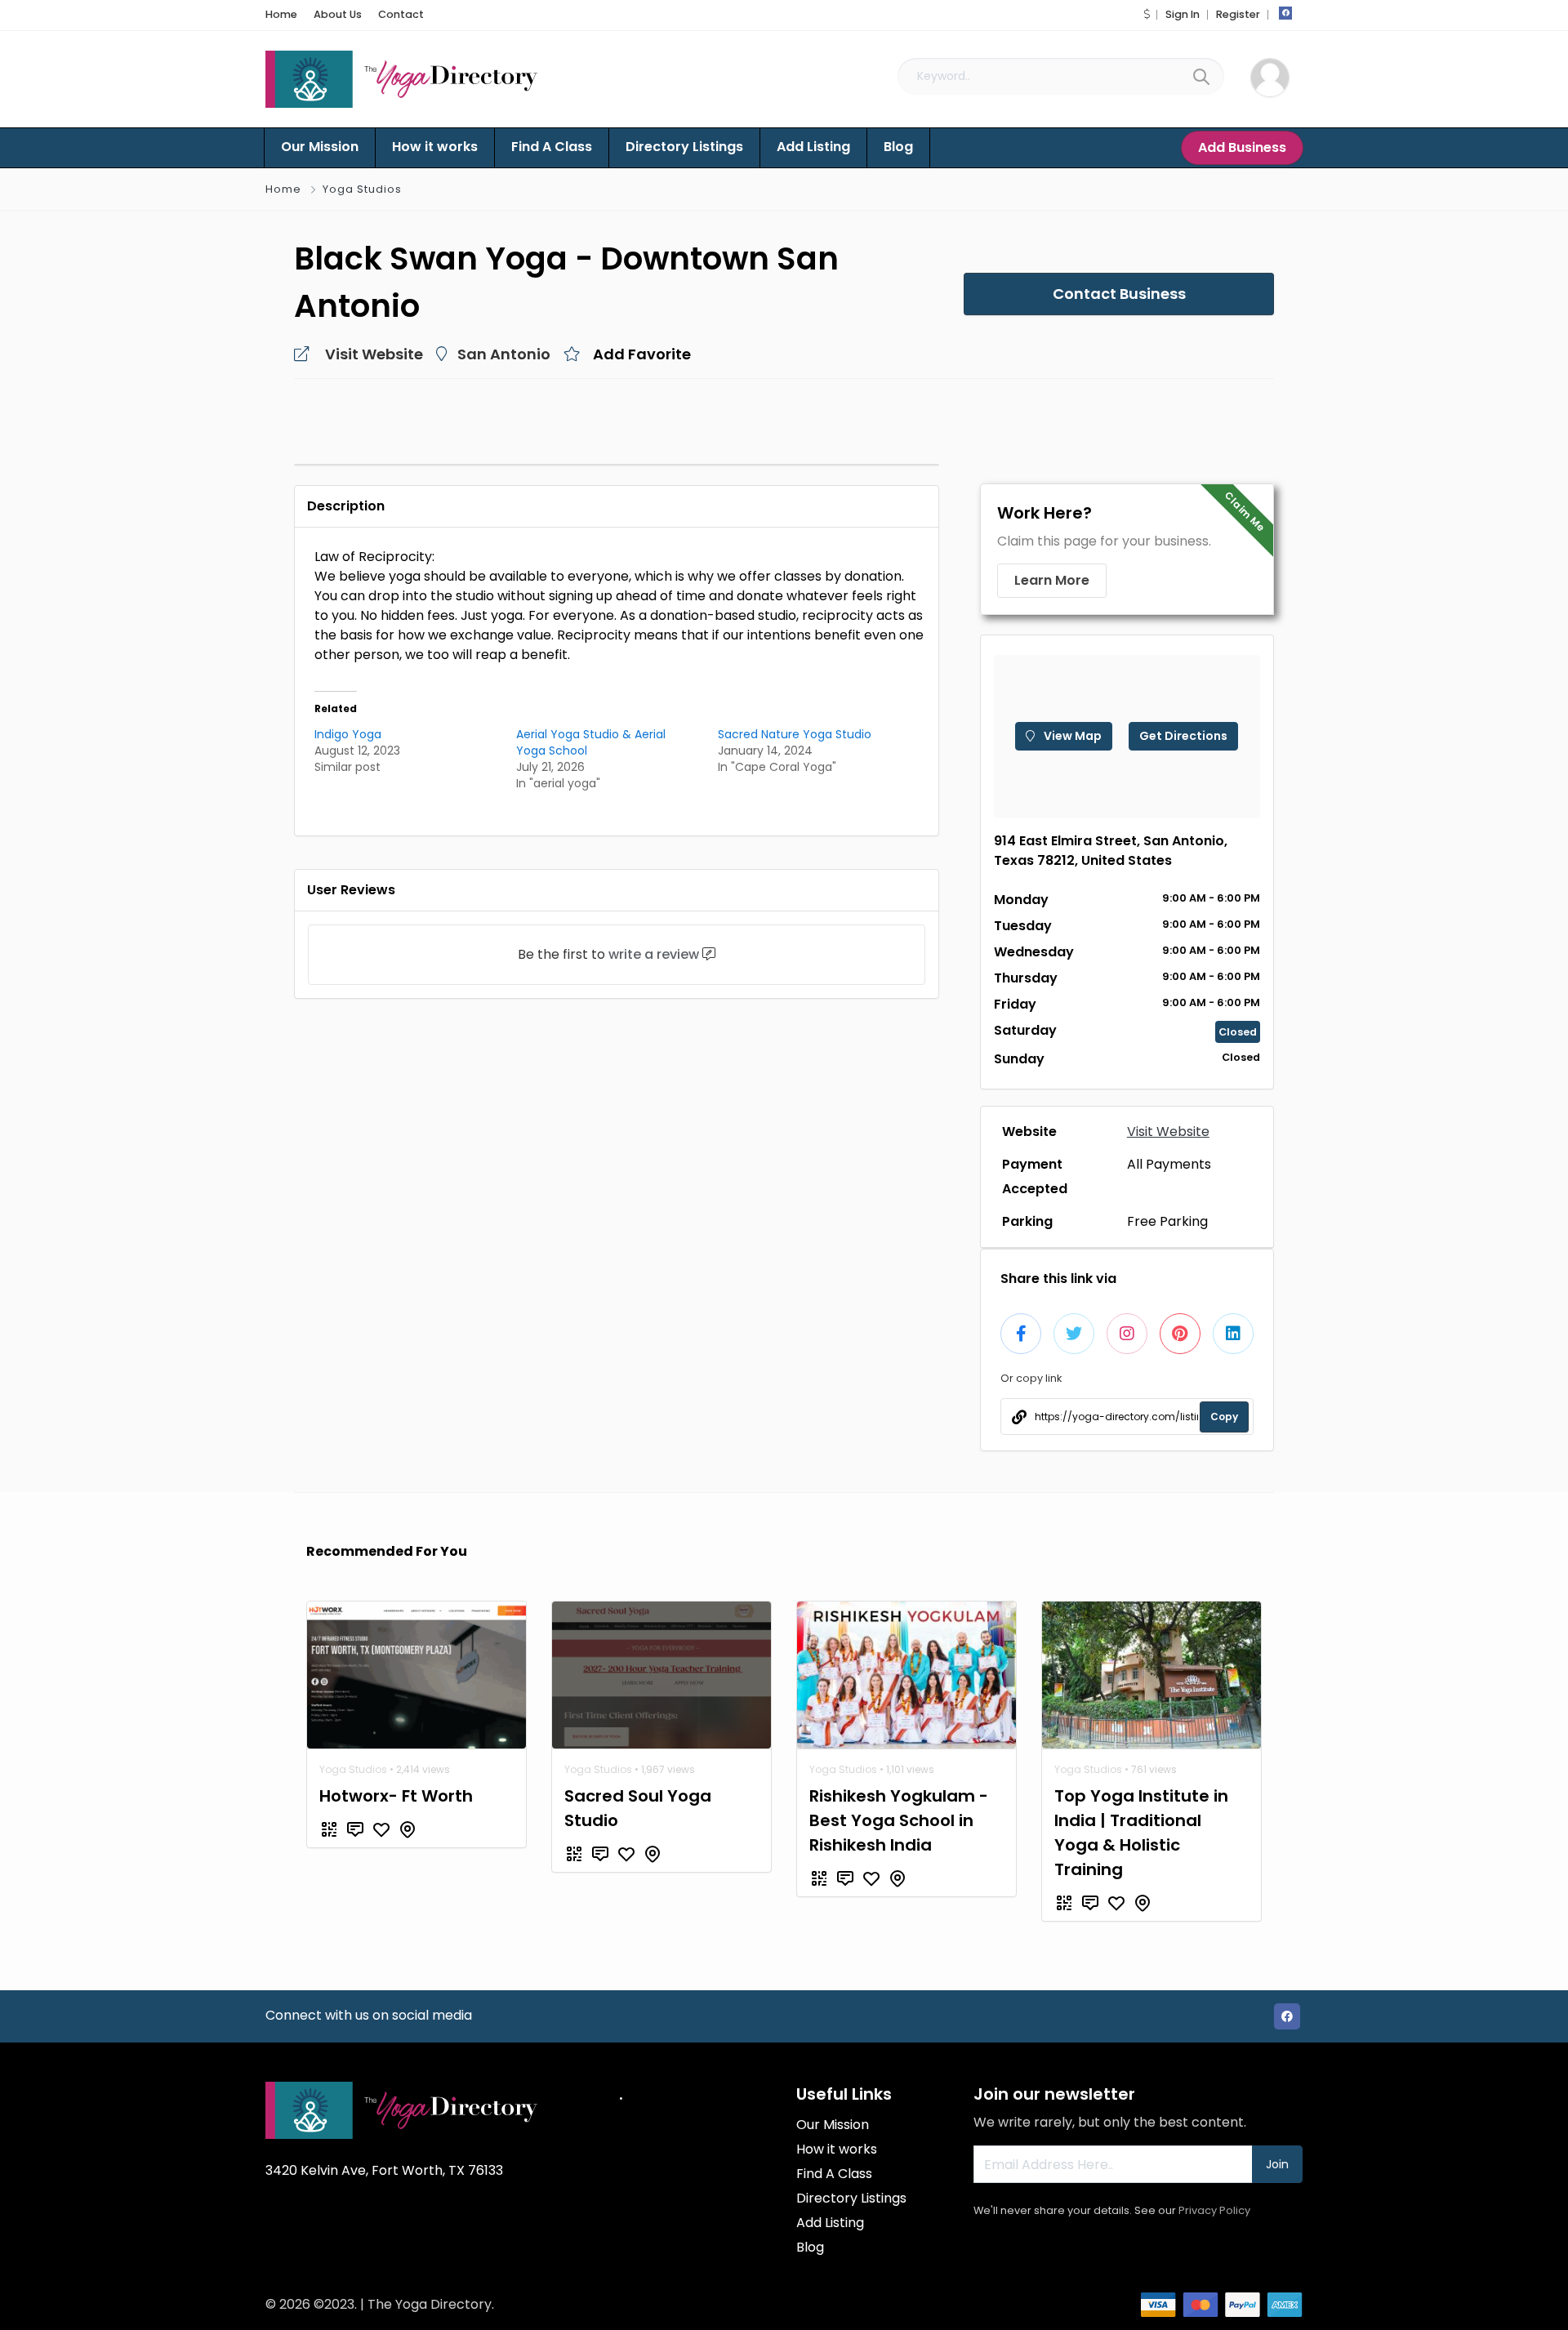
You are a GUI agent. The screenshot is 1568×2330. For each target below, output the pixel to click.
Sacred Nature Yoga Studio (795, 734)
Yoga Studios (362, 189)
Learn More (1052, 580)
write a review (654, 954)
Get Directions (1183, 736)
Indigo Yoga (348, 734)
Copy (1224, 1417)
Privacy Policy (1214, 2210)
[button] (1147, 14)
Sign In (1183, 14)
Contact (401, 14)
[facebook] (1285, 13)
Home (281, 14)
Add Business (1242, 147)
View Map (1071, 736)
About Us (338, 14)
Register (1238, 14)
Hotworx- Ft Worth (396, 1796)
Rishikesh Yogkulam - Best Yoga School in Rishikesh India (899, 1820)
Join (1277, 2164)
